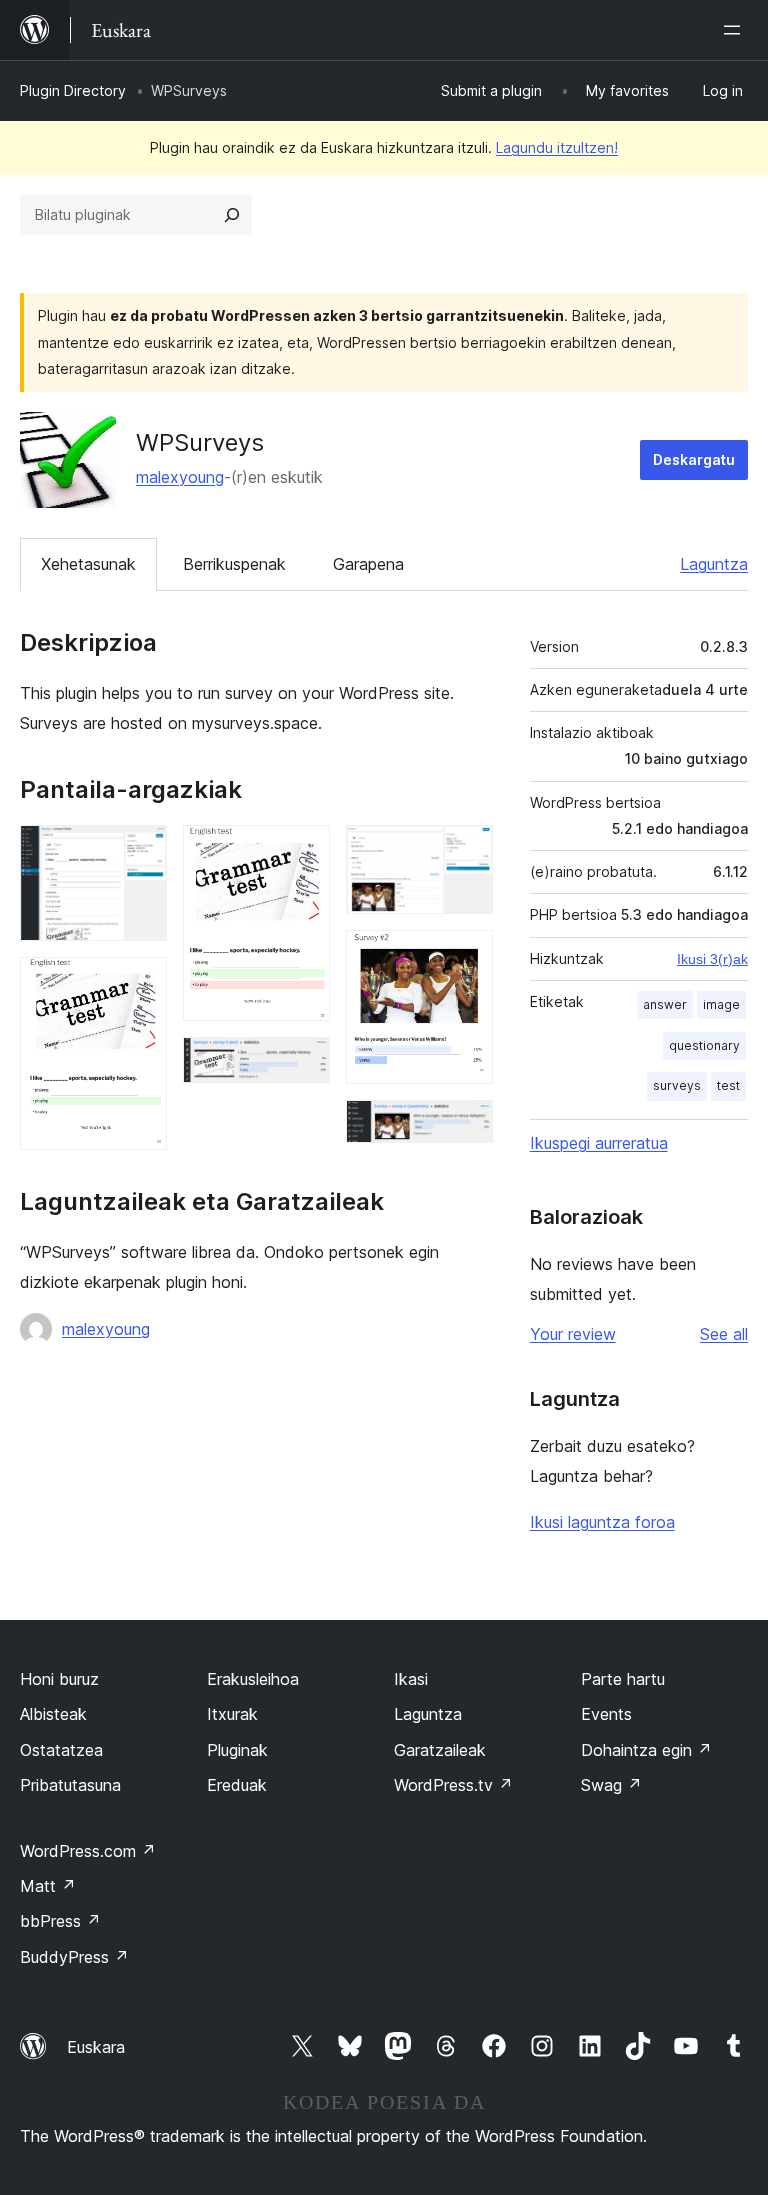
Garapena (368, 564)
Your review (573, 1334)
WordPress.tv (453, 1785)
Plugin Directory (73, 90)
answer (665, 1004)
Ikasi (411, 1679)
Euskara (96, 2047)
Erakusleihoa (253, 1679)
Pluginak (237, 1750)
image (721, 1004)
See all (724, 1334)
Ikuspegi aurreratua (599, 1143)
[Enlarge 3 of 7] (303, 852)
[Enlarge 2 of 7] (140, 984)
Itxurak (232, 1714)
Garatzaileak (440, 1750)
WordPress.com (88, 1851)
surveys (677, 1085)
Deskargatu (694, 459)
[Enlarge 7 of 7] (466, 1127)
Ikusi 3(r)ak (712, 959)
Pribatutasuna (70, 1785)
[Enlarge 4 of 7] (303, 1064)
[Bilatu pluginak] (232, 215)
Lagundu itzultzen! (557, 147)
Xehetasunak (88, 564)
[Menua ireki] (736, 30)
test (728, 1085)
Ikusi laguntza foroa (602, 1522)
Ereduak (237, 1785)
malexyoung (180, 477)
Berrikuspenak (234, 564)
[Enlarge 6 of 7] (466, 957)
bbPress (60, 1921)
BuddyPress (74, 1957)
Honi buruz (59, 1679)
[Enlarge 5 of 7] (466, 852)
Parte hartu (623, 1679)
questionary (704, 1045)
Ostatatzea (61, 1750)
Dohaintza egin (646, 1750)
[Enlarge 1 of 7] (140, 852)
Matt (48, 1886)
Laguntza (714, 564)
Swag (611, 1785)
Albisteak (53, 1714)
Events (606, 1714)
